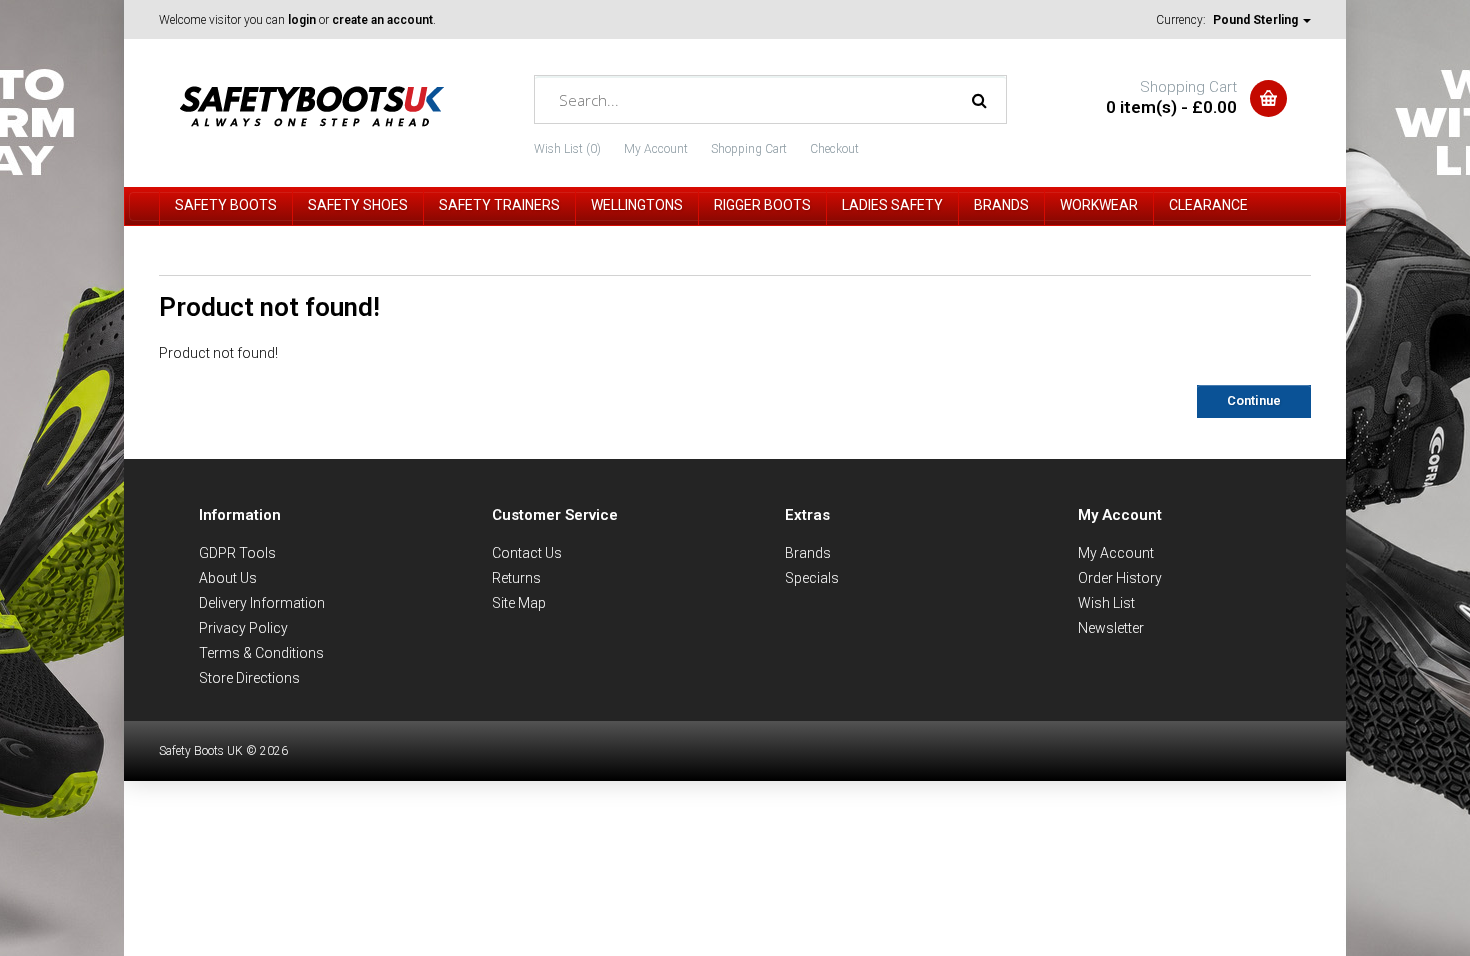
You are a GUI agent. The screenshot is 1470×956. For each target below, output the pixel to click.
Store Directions (249, 678)
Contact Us (527, 553)
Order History (1120, 578)
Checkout (834, 149)
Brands (808, 553)
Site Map (519, 603)
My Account (656, 149)
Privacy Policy (243, 628)
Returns (516, 578)
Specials (812, 578)
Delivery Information (262, 603)
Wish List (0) (567, 149)
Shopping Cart (749, 149)
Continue (1254, 400)
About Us (228, 578)
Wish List (1106, 603)
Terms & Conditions (261, 653)
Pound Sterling (1257, 20)
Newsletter (1111, 628)
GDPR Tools (237, 553)
